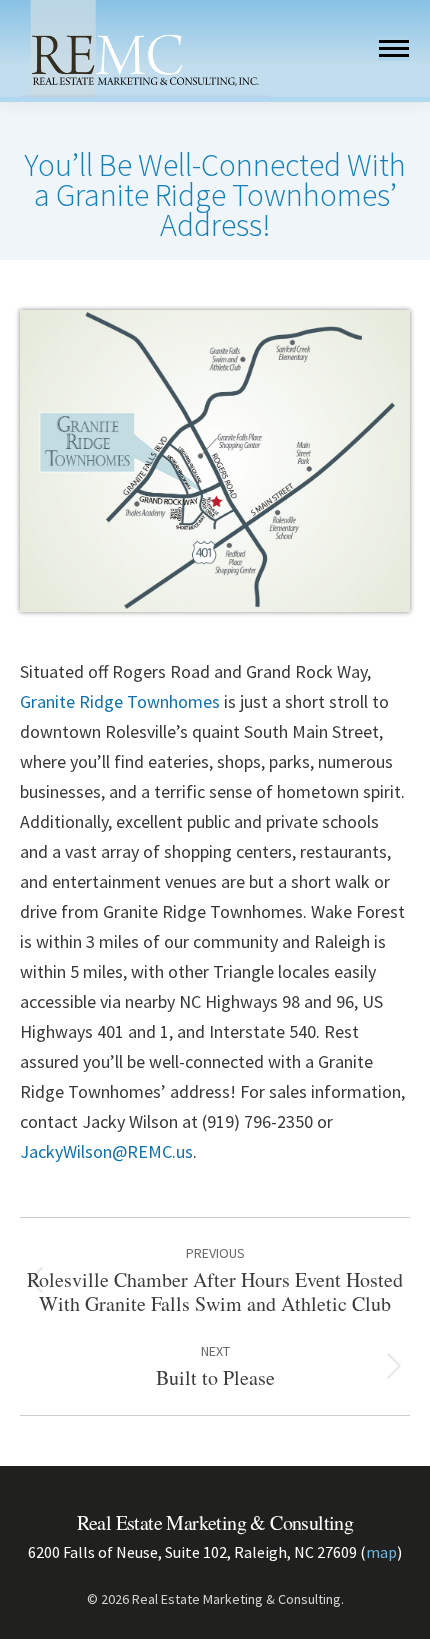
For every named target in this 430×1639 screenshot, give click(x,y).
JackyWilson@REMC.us (106, 1151)
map (381, 1552)
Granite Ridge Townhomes (120, 701)
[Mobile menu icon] (394, 48)
